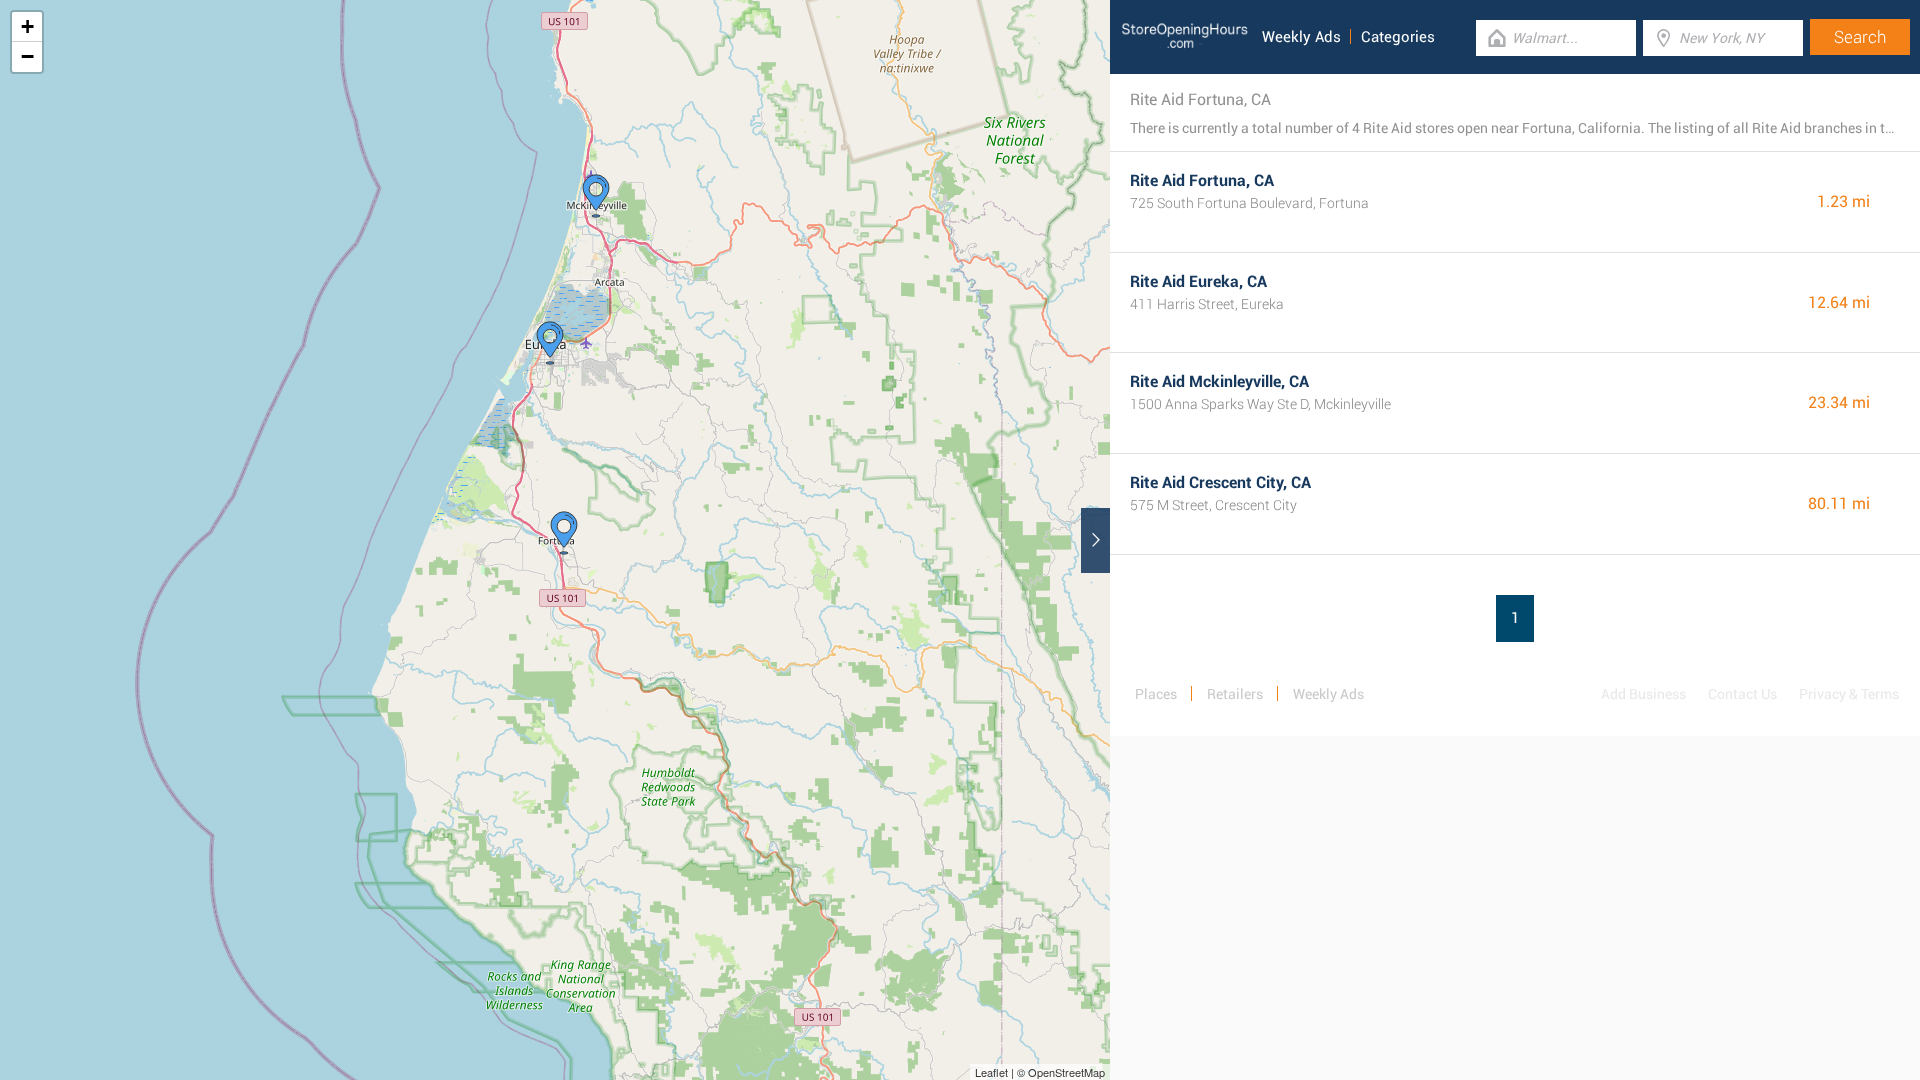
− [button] (27, 56)
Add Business (1643, 694)
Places (1156, 694)
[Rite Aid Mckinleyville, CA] (596, 196)
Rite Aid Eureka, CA (1198, 281)
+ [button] (27, 26)
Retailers (1235, 694)
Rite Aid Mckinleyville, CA (1219, 381)
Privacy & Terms (1849, 694)
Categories (1398, 37)
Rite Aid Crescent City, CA (1220, 482)
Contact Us (1742, 694)
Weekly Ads (1301, 37)
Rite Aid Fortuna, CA (1202, 180)
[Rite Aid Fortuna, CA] (564, 533)
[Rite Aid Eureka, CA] (550, 343)
